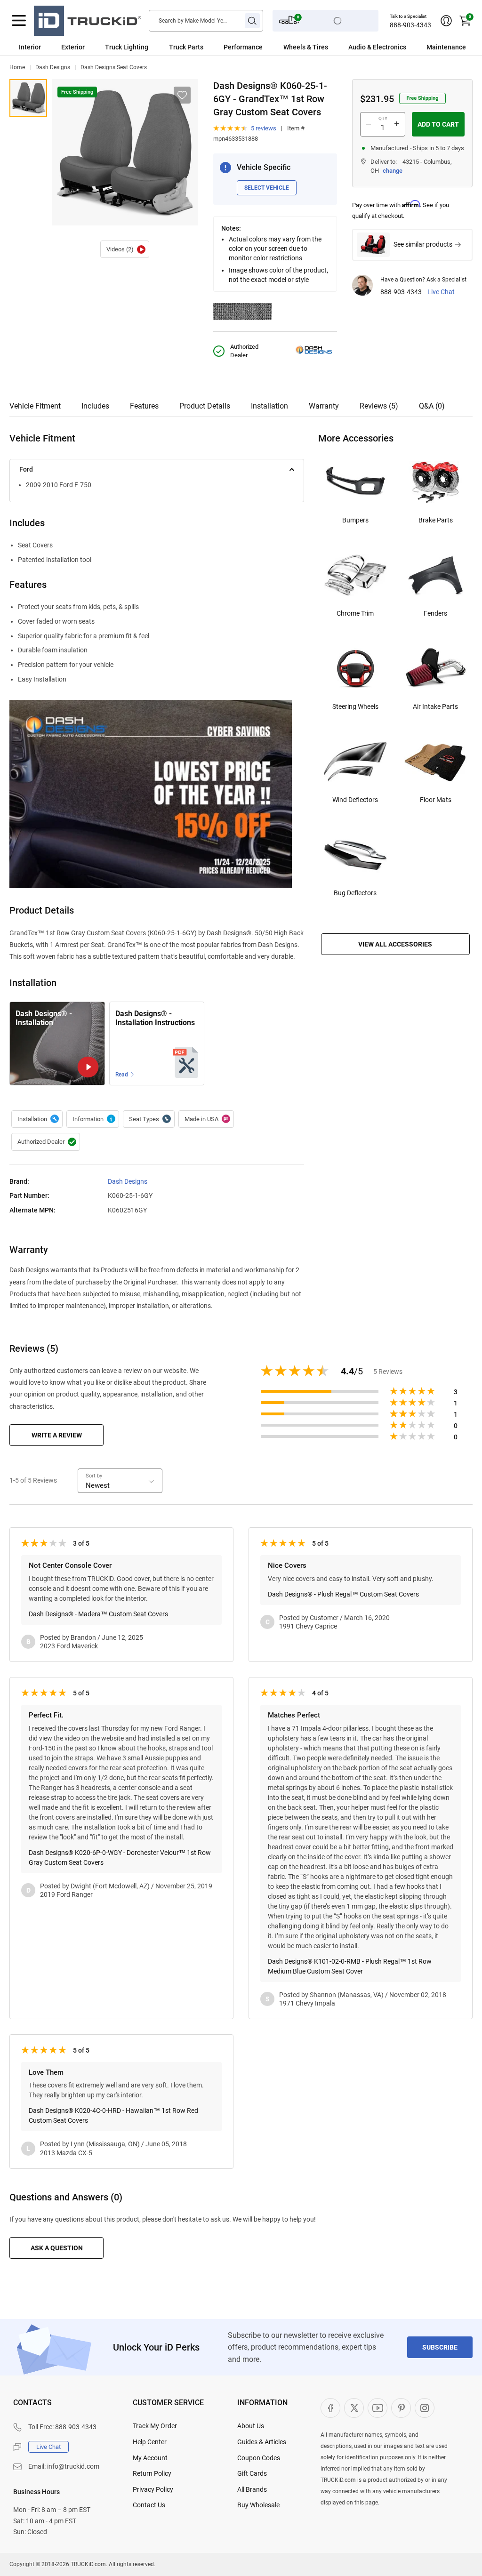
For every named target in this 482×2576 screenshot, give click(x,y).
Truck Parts (186, 47)
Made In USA (206, 1119)
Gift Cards (252, 2473)
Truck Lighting (127, 47)
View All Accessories (395, 944)
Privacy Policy (153, 2489)
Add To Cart (438, 124)
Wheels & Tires (306, 47)
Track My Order (155, 2426)
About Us (251, 2426)
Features (144, 406)
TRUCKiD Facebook (330, 2408)
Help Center (150, 2442)
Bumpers (355, 520)
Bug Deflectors (355, 893)
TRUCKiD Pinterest (401, 2408)
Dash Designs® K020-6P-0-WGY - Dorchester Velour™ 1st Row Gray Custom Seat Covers (120, 1858)
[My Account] (446, 21)
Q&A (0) (432, 406)
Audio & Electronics (377, 47)
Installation (269, 406)
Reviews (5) (379, 406)
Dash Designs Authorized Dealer (46, 1142)
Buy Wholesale (258, 2505)
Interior (30, 47)
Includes (95, 406)
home (17, 67)
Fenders (435, 613)
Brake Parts (436, 520)
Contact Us (149, 2505)
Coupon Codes (259, 2458)
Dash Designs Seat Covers (114, 67)
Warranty (324, 406)
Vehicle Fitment (35, 406)
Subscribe (440, 2347)
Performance (243, 47)
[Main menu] (19, 21)
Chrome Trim (355, 613)
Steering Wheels (355, 706)
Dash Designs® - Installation (125, 249)
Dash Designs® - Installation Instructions (155, 1018)
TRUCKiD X (354, 2408)
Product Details (205, 406)
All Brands (252, 2489)
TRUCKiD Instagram (425, 2408)
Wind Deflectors (355, 800)
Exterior (73, 47)
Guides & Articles (262, 2442)
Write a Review (57, 1435)
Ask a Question (57, 2248)
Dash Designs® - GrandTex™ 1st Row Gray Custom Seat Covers (28, 98)
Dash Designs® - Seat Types (149, 1119)
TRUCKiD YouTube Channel (378, 2408)
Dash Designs (53, 67)
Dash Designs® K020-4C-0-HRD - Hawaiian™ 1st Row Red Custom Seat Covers (113, 2115)
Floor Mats (436, 800)
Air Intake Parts (435, 706)
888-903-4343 (410, 25)
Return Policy (152, 2473)
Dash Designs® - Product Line (93, 1119)
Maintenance (446, 47)
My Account (150, 2458)
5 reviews (264, 128)
